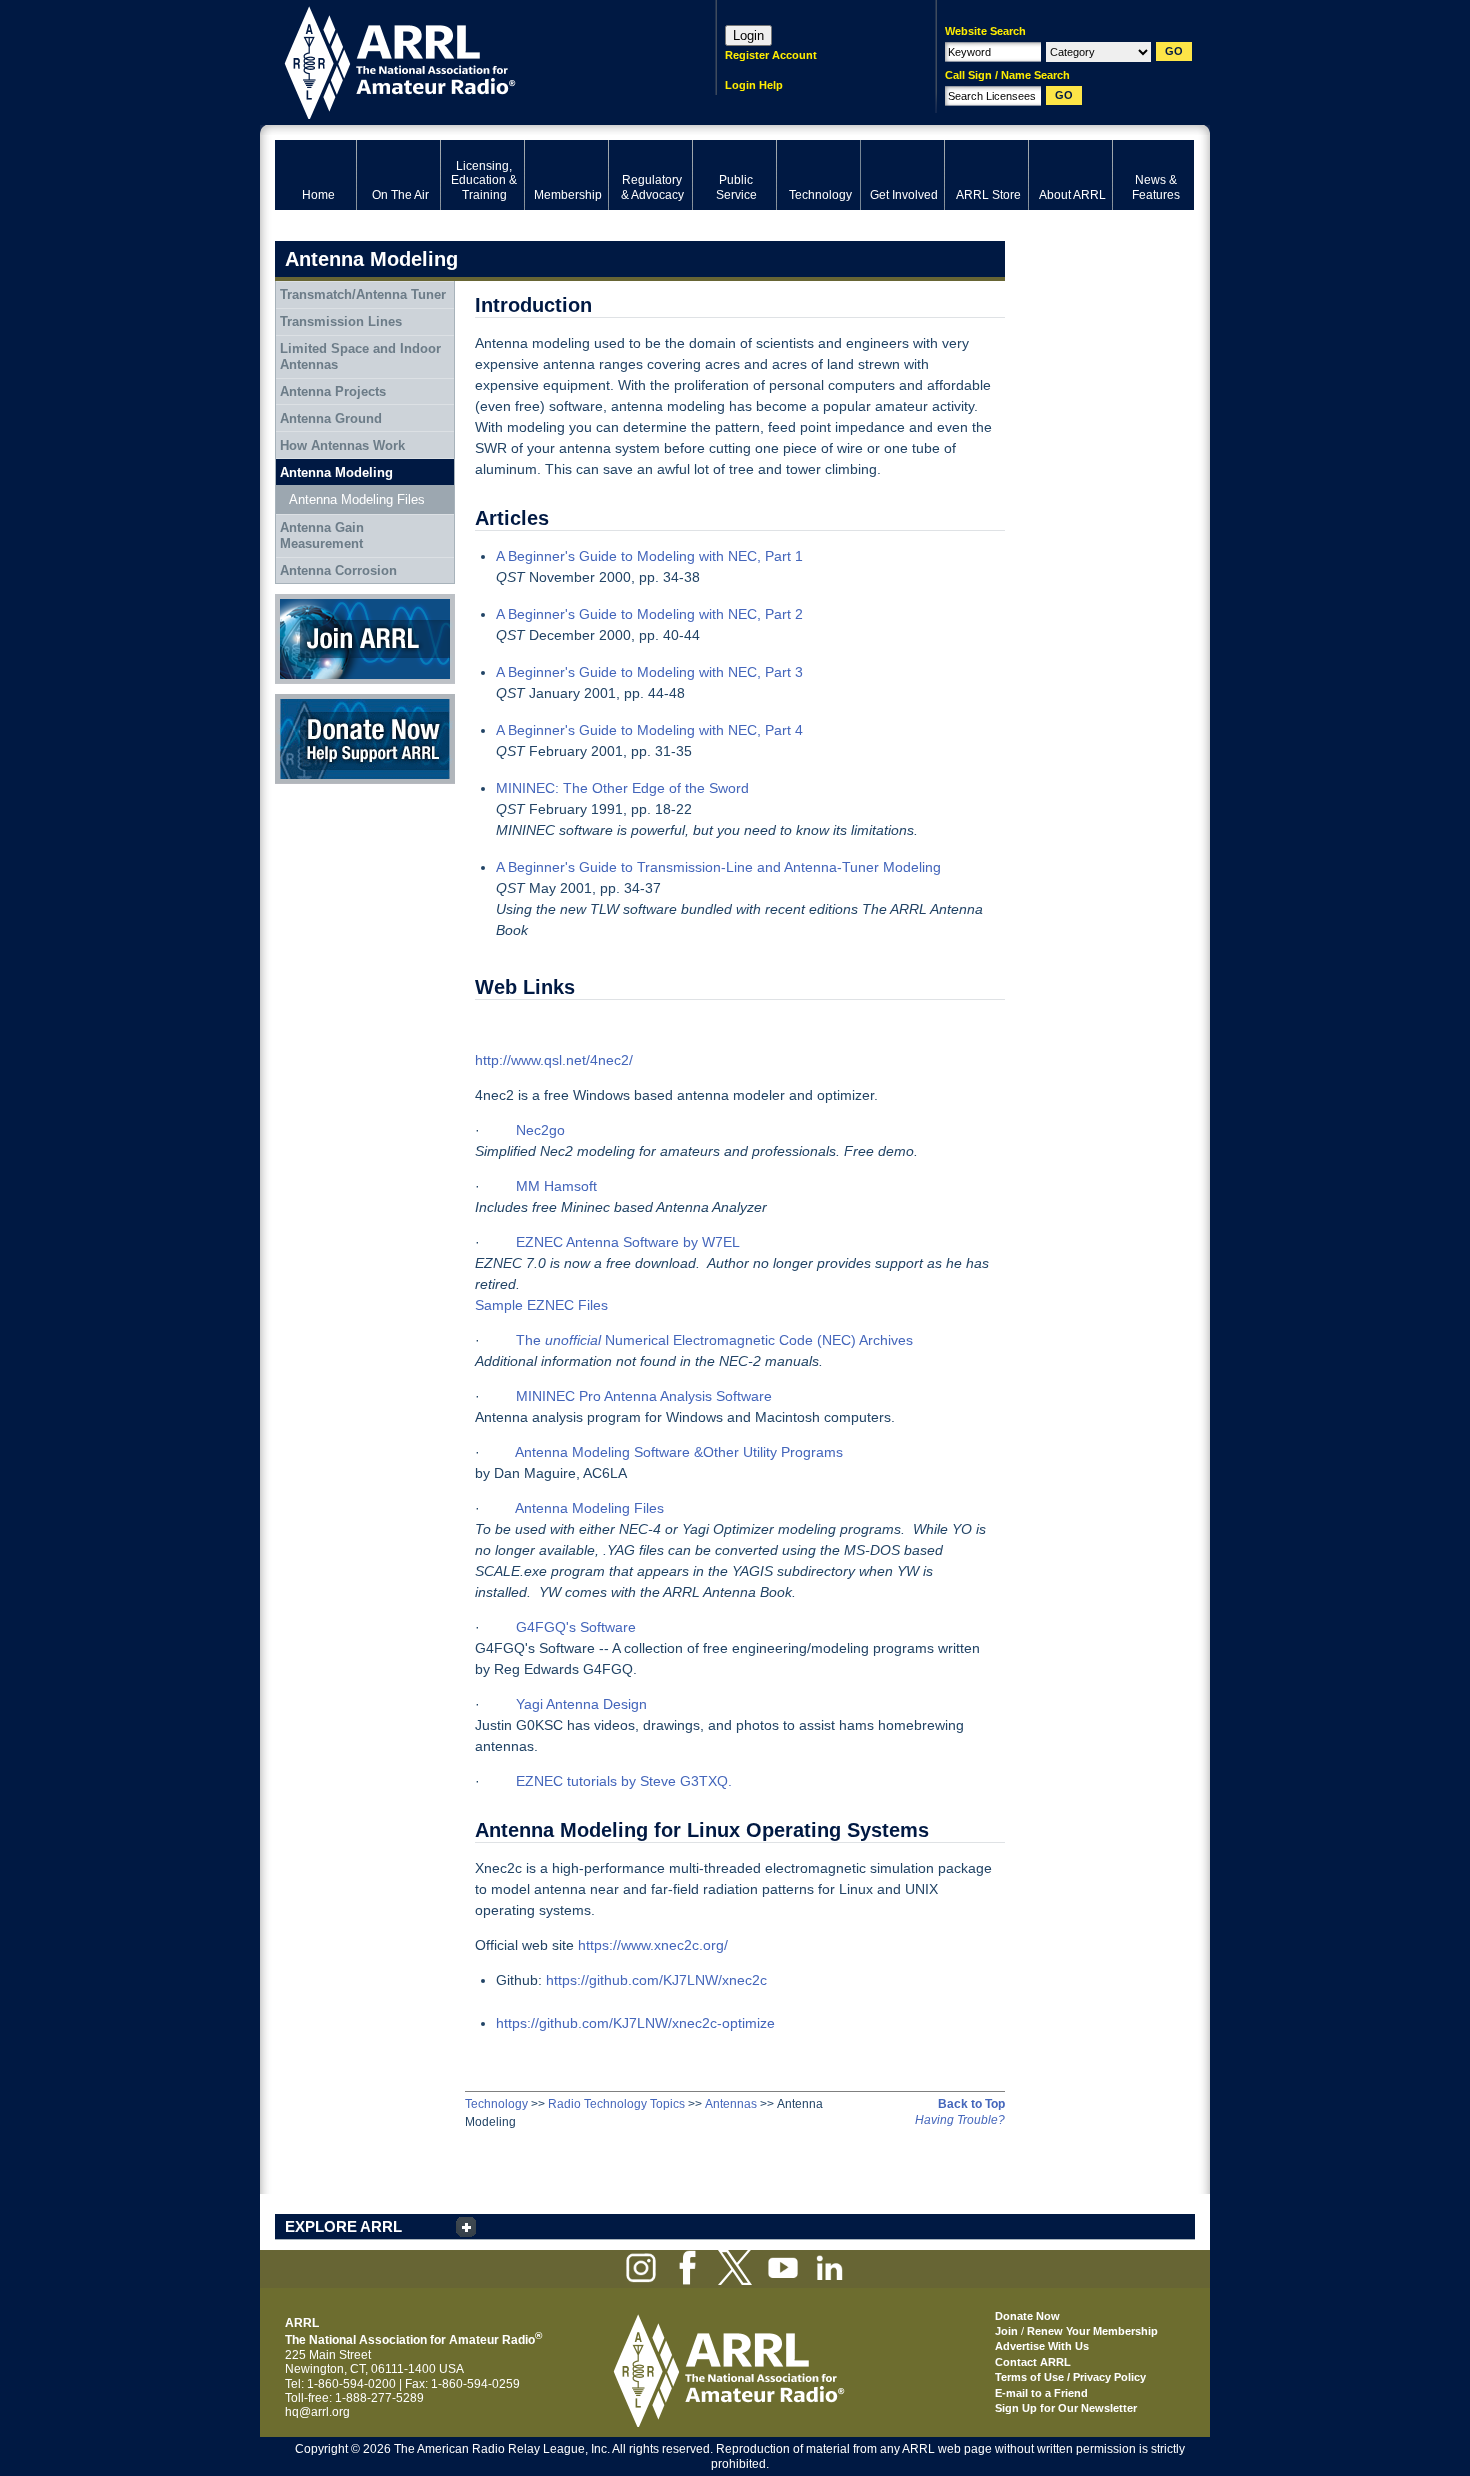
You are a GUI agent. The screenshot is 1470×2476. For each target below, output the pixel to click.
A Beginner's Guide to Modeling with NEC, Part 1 (649, 556)
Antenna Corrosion (338, 570)
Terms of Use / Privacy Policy (1070, 2377)
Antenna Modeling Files (357, 499)
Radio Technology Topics (616, 2104)
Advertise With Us (1042, 2346)
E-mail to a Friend (1041, 2393)
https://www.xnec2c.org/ (651, 1945)
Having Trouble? (960, 2120)
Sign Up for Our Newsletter (1066, 2408)
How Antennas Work (342, 445)
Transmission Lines (341, 321)
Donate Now (309, 701)
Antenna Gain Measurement (322, 535)
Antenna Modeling (336, 472)
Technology (496, 2104)
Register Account (771, 55)
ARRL (469, 60)
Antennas (731, 2104)
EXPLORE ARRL (343, 2226)
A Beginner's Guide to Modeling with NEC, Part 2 (649, 614)
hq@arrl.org (317, 2412)
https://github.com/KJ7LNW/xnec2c (656, 1980)
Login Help (754, 85)
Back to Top (971, 2104)
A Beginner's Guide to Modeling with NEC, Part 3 (649, 672)
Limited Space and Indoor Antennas (360, 356)
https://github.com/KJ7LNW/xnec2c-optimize (635, 2023)
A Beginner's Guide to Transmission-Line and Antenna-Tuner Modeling (718, 867)
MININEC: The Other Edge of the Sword (622, 788)
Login (748, 35)
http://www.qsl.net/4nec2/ (554, 1060)
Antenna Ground (331, 418)
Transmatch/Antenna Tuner (363, 294)
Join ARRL (304, 601)
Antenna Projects (333, 391)
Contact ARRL (1033, 2362)
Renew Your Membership (1092, 2331)
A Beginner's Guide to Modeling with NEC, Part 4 (649, 730)
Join (1006, 2331)
